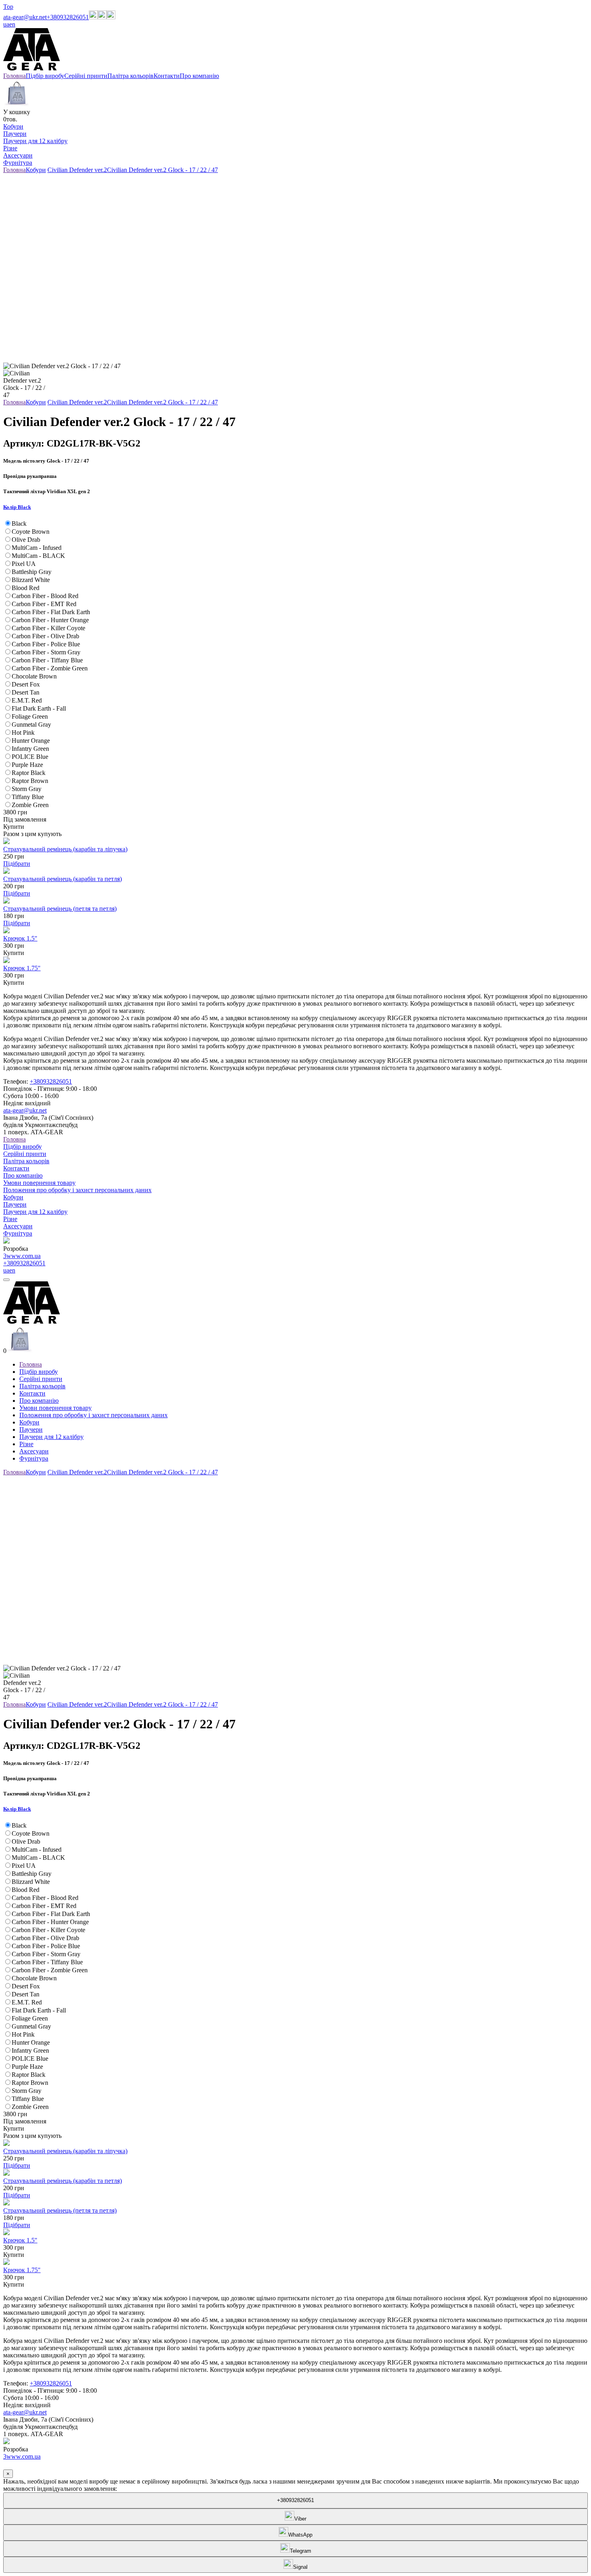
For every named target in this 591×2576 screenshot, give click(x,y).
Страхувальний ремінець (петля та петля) (60, 909)
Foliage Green (30, 716)
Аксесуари (18, 155)
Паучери (15, 134)
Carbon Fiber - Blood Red (45, 596)
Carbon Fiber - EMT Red (44, 604)
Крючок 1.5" (20, 938)
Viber (300, 2519)
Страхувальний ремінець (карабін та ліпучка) (65, 849)
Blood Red (26, 588)
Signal (300, 2567)
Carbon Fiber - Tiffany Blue (47, 660)
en (12, 24)
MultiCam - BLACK (38, 556)
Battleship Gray (32, 572)
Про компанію (23, 1175)
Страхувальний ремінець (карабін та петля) (63, 879)
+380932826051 (68, 17)
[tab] (295, 507)
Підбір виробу (23, 1147)
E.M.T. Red (27, 700)
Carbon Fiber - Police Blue (46, 644)
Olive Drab (26, 540)
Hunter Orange (31, 741)
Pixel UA (24, 564)
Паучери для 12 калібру (35, 141)
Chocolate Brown (34, 676)
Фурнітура (18, 163)
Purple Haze (27, 765)
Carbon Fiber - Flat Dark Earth (51, 612)
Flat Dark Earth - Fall (39, 708)
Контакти (16, 1168)
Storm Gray (27, 789)
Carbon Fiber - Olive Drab (45, 636)
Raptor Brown (30, 781)
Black (19, 524)
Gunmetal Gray (31, 724)
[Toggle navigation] (6, 1280)
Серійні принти (25, 1154)
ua (6, 24)
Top (8, 7)
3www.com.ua (22, 1256)
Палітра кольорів (26, 1161)
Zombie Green (30, 805)
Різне (10, 148)
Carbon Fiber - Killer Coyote (48, 628)
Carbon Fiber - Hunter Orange (50, 620)
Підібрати (17, 864)
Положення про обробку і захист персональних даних (77, 1190)
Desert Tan (26, 692)
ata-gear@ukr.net (25, 17)
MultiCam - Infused (37, 548)
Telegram (301, 2551)
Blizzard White (31, 580)
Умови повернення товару (39, 1183)
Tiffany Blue (28, 797)
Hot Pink (23, 733)
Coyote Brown (31, 532)
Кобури (13, 126)
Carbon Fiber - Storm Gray (46, 652)
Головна (14, 1139)
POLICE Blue (30, 757)
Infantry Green (30, 749)
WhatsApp (300, 2535)
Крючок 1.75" (22, 968)
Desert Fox (26, 684)
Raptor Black (29, 773)
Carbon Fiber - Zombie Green (50, 668)
